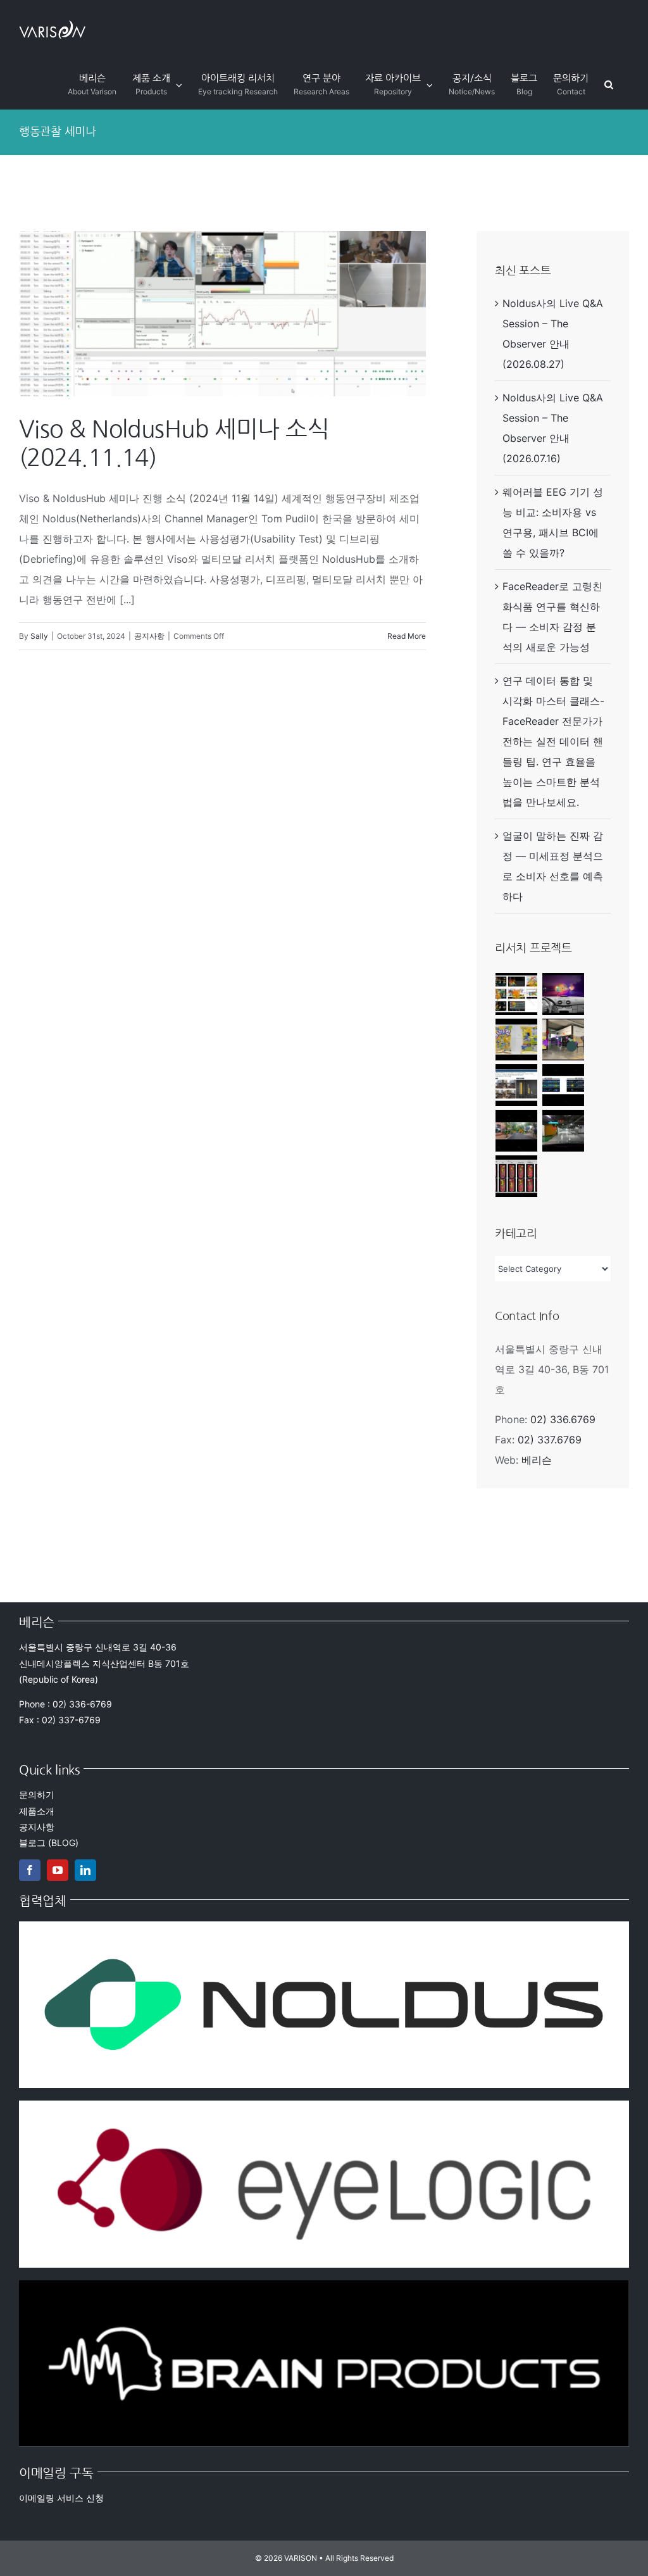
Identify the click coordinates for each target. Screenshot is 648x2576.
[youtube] (58, 1870)
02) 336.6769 (563, 1419)
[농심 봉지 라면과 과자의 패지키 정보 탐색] (517, 1040)
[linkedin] (85, 1870)
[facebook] (30, 1870)
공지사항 (149, 636)
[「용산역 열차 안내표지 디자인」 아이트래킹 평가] (564, 1085)
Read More (407, 636)
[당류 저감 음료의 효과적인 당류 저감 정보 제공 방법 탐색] (517, 1176)
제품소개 (37, 1811)
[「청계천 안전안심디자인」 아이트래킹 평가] (517, 1085)
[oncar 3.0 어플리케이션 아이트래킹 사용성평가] (517, 994)
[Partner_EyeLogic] (324, 2106)
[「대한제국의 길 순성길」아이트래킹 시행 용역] (517, 1131)
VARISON (301, 2558)
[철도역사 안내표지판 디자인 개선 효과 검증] (564, 1040)
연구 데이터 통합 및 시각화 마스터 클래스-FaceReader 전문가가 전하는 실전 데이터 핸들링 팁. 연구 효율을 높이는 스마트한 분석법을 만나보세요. (553, 741)
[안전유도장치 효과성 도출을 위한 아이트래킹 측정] (564, 994)
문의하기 (37, 1794)
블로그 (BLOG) (49, 1843)
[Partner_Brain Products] (324, 2285)
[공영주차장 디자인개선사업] (564, 1131)
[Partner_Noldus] (324, 1926)
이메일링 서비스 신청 (61, 2498)
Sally (39, 636)
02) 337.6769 (550, 1440)
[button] (609, 85)
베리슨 (537, 1460)
